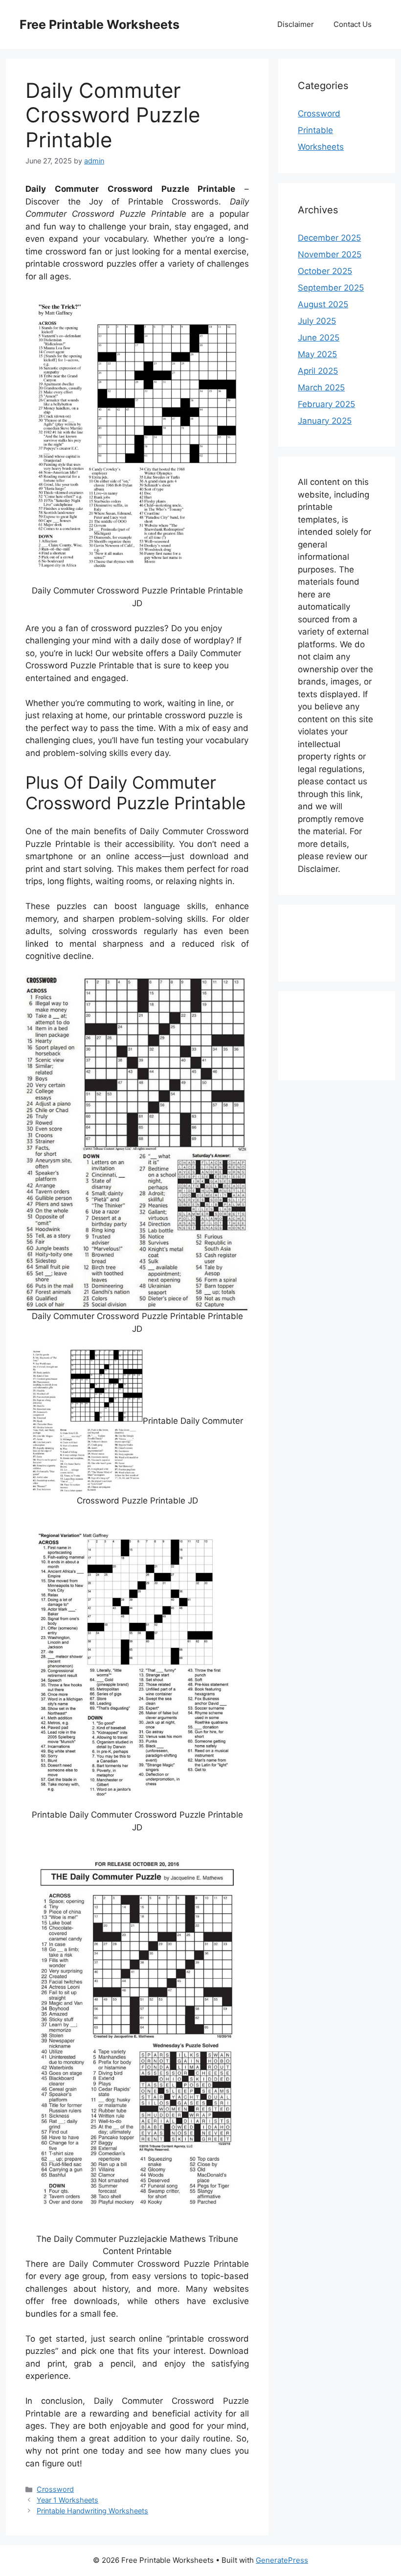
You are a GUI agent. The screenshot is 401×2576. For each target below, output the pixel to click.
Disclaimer (296, 24)
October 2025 (325, 271)
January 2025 (325, 421)
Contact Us (353, 24)
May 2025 (317, 354)
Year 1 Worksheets (67, 2500)
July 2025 (317, 321)
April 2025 (318, 371)
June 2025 (319, 338)
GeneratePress (282, 2560)
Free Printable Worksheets (100, 24)
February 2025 (326, 404)
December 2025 (329, 238)
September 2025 (331, 288)
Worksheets (321, 147)
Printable (315, 130)
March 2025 (321, 388)
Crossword (55, 2489)
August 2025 (323, 304)
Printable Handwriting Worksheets (92, 2511)
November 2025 (330, 254)
